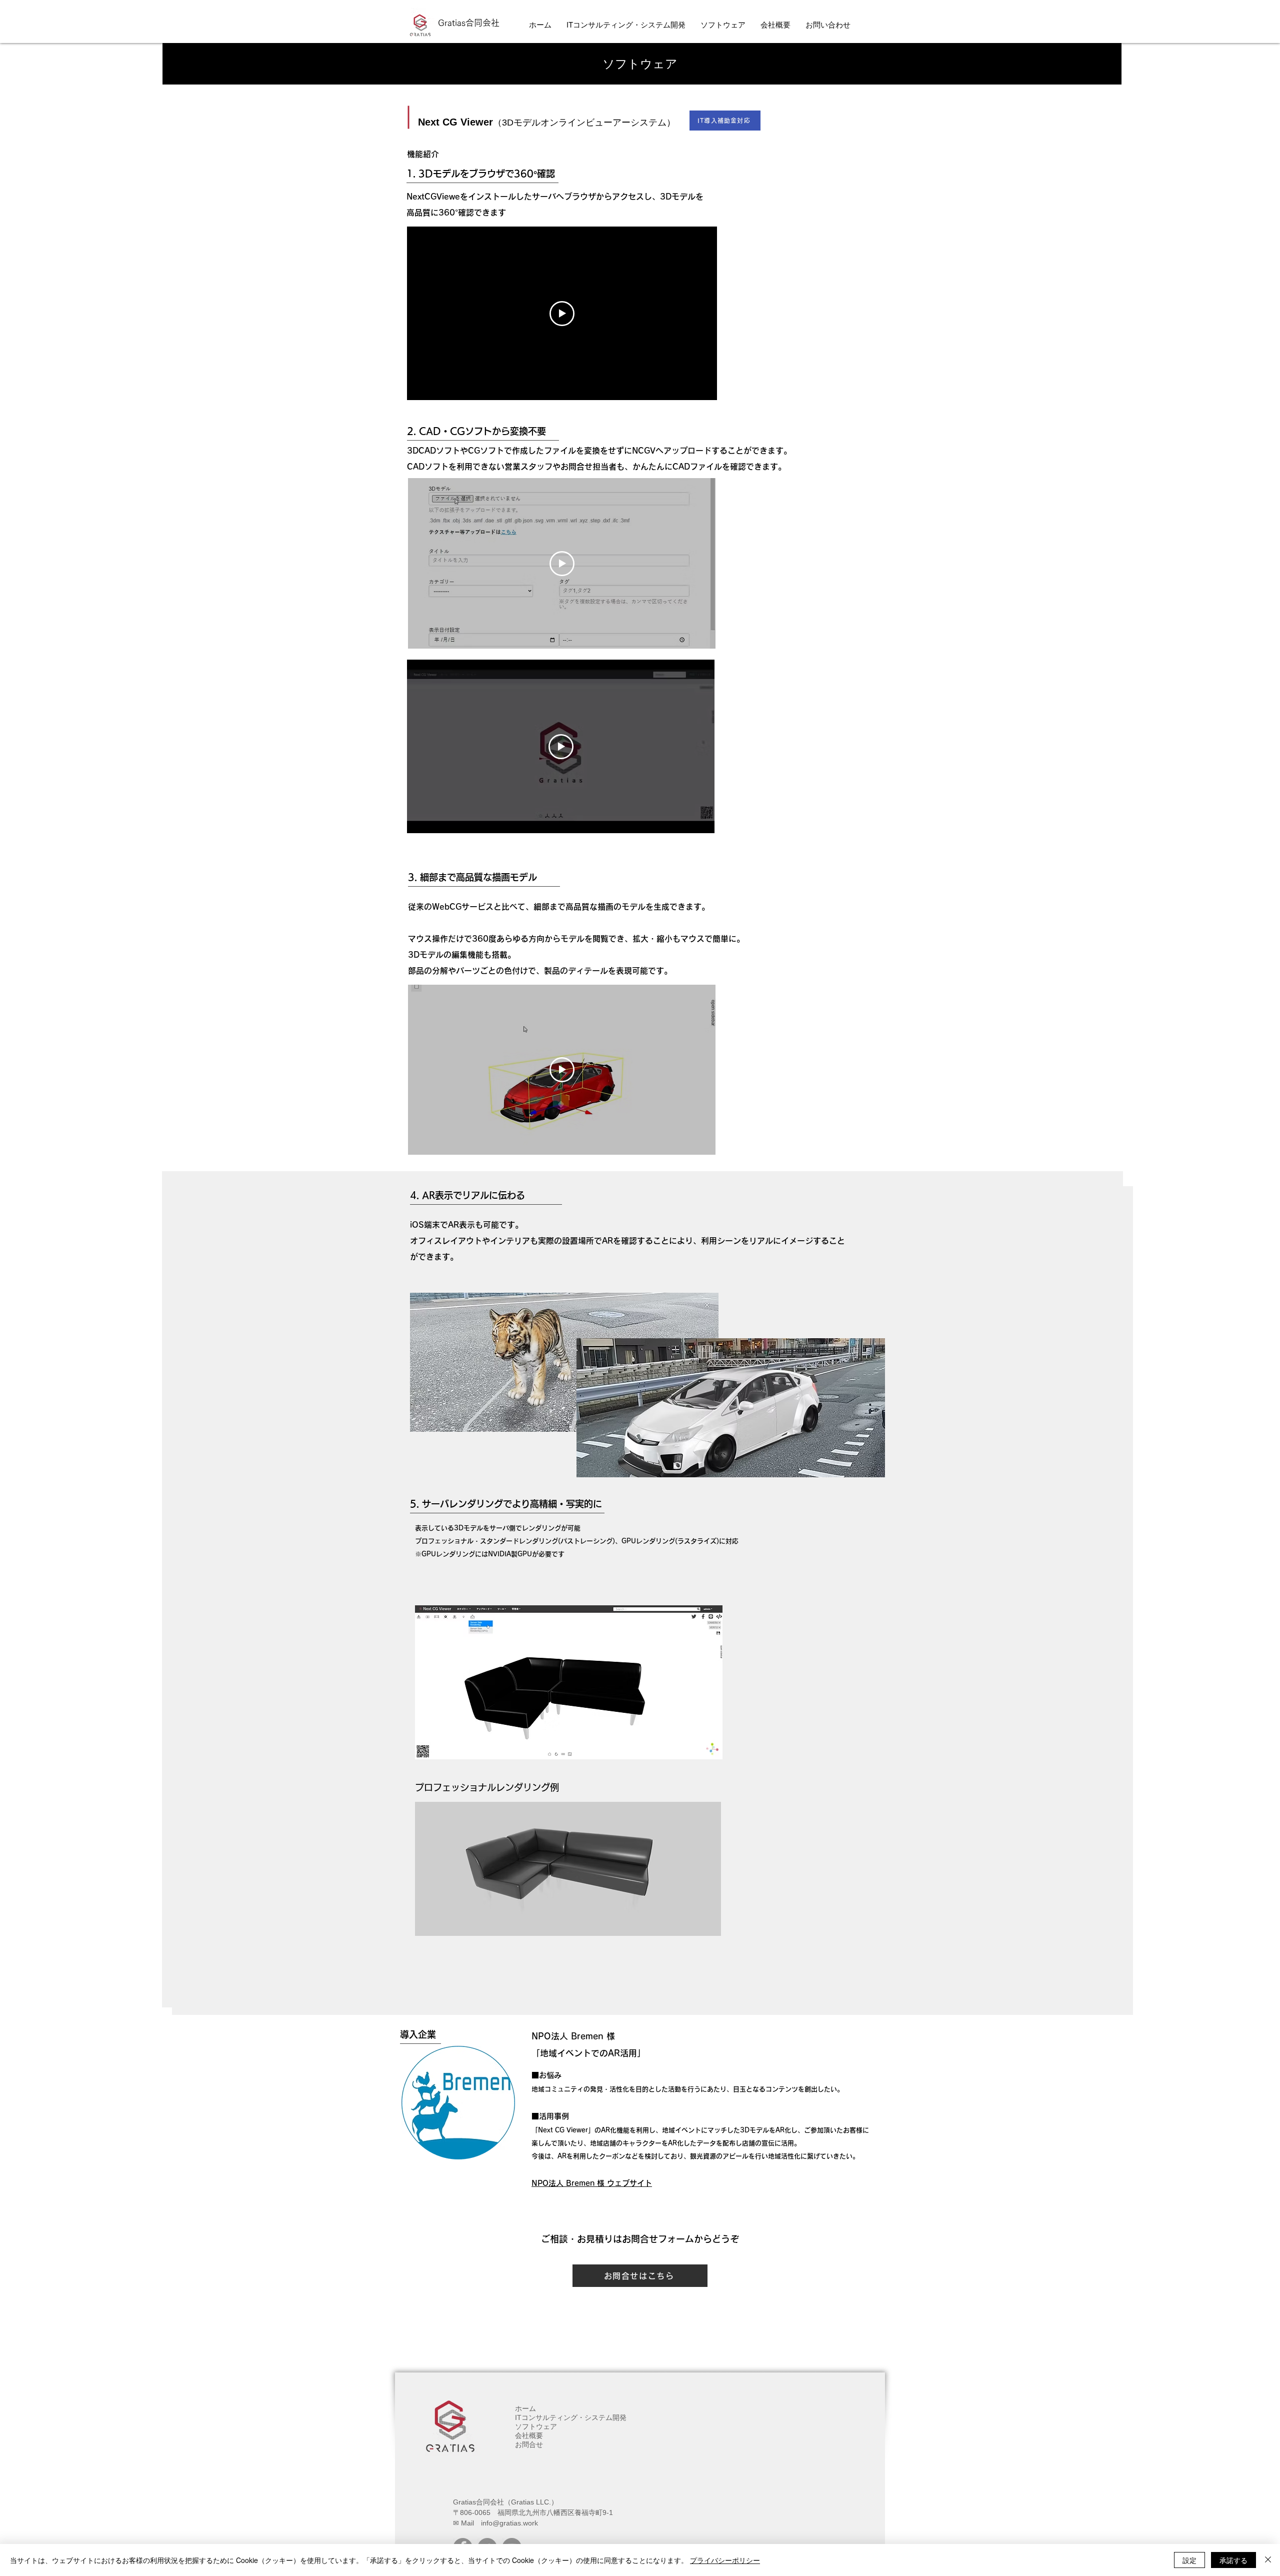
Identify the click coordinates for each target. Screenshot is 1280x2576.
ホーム (525, 2408)
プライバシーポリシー (725, 2560)
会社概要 (529, 2435)
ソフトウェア (536, 2426)
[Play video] (562, 314)
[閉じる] (1268, 2560)
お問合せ (529, 2444)
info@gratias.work (509, 2523)
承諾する (1233, 2560)
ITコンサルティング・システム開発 (571, 2417)
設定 (1189, 2560)
